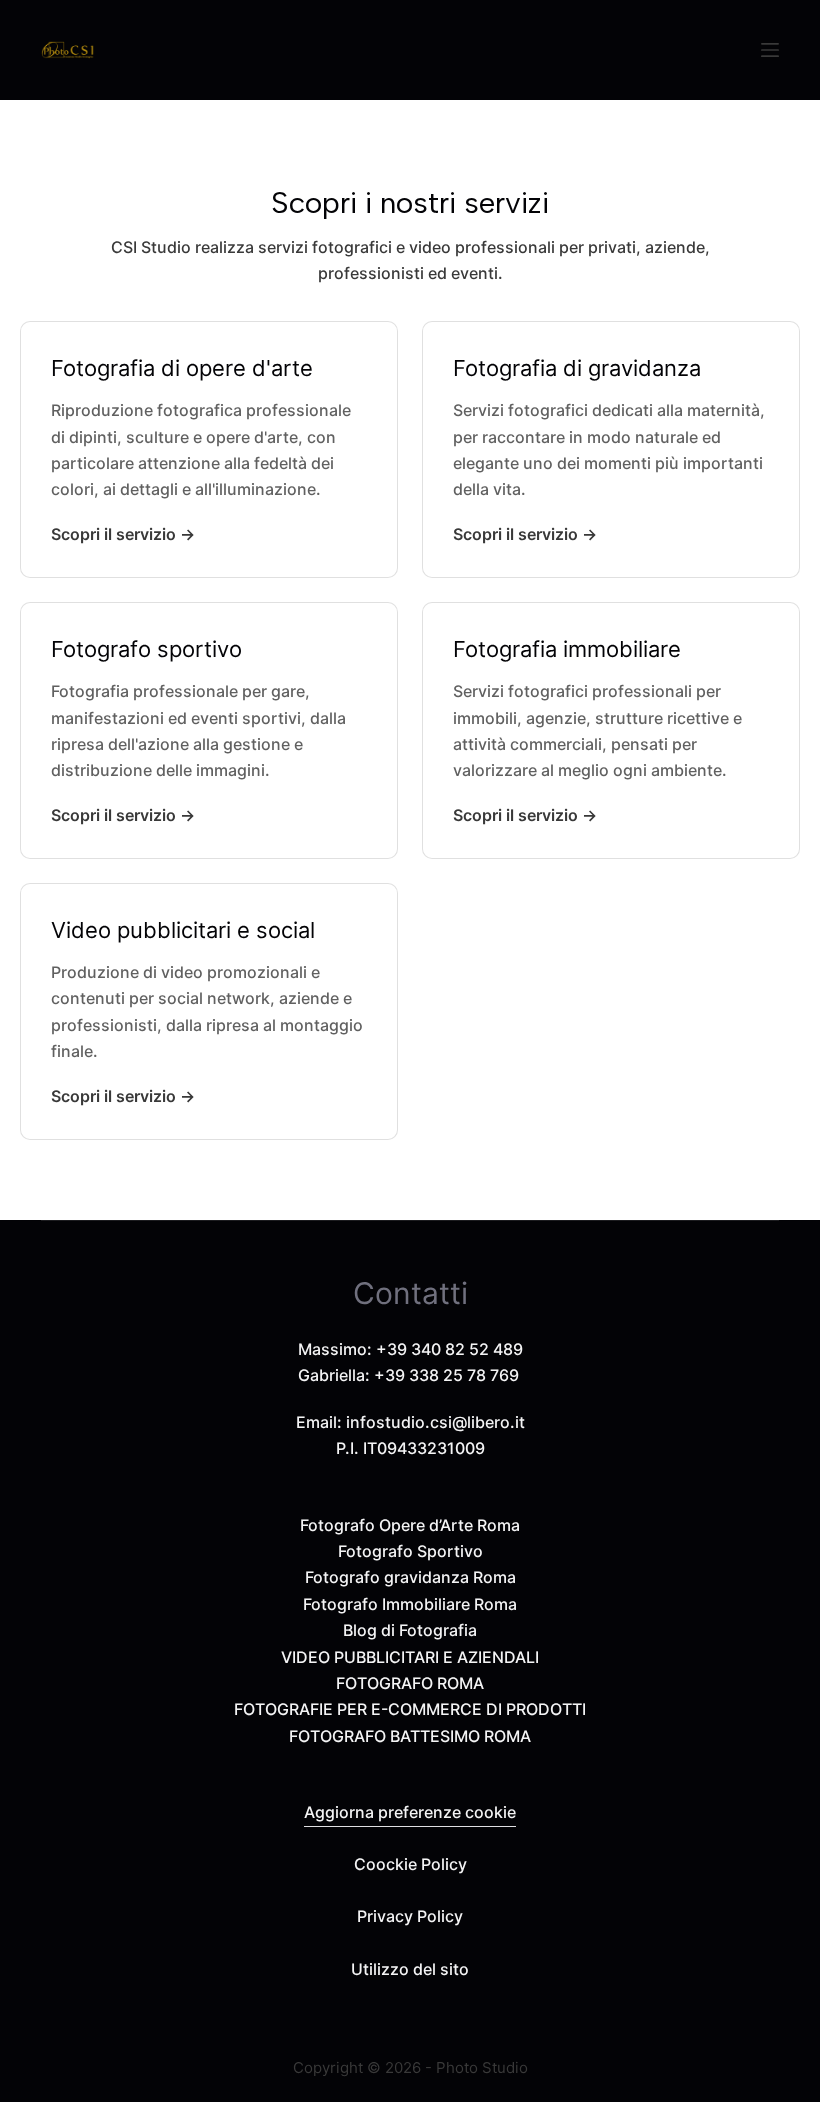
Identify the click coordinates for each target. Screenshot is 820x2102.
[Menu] (770, 50)
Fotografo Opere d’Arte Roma (410, 1525)
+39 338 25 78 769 (446, 1375)
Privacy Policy (410, 1916)
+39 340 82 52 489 (449, 1349)
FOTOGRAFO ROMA (410, 1683)
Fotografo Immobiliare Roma (410, 1604)
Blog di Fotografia (410, 1630)
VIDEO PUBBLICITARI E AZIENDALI (410, 1657)
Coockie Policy (410, 1864)
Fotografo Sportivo (410, 1551)
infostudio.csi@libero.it (435, 1422)
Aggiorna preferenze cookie (410, 1812)
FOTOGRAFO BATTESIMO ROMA (410, 1736)
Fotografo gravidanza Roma (410, 1577)
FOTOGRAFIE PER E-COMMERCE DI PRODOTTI (410, 1709)
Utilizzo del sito (410, 1969)
